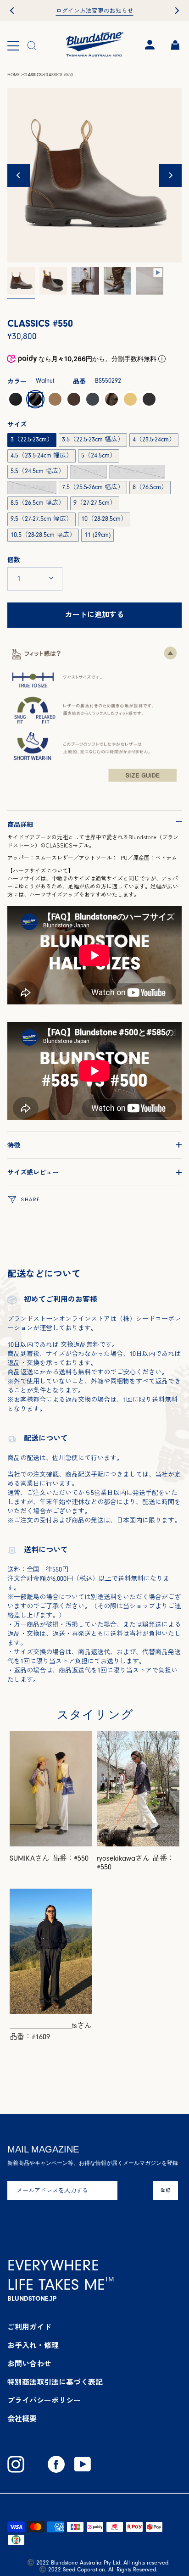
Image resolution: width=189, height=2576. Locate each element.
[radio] (16, 399)
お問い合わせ (29, 2364)
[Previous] (19, 175)
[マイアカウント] (149, 45)
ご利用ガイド (29, 2327)
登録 (166, 2190)
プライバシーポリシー (44, 2401)
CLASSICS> (34, 75)
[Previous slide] (12, 11)
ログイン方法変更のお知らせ (95, 11)
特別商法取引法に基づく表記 (55, 2382)
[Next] (170, 175)
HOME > (15, 75)
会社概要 (22, 2419)
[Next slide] (177, 11)
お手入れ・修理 (33, 2346)
